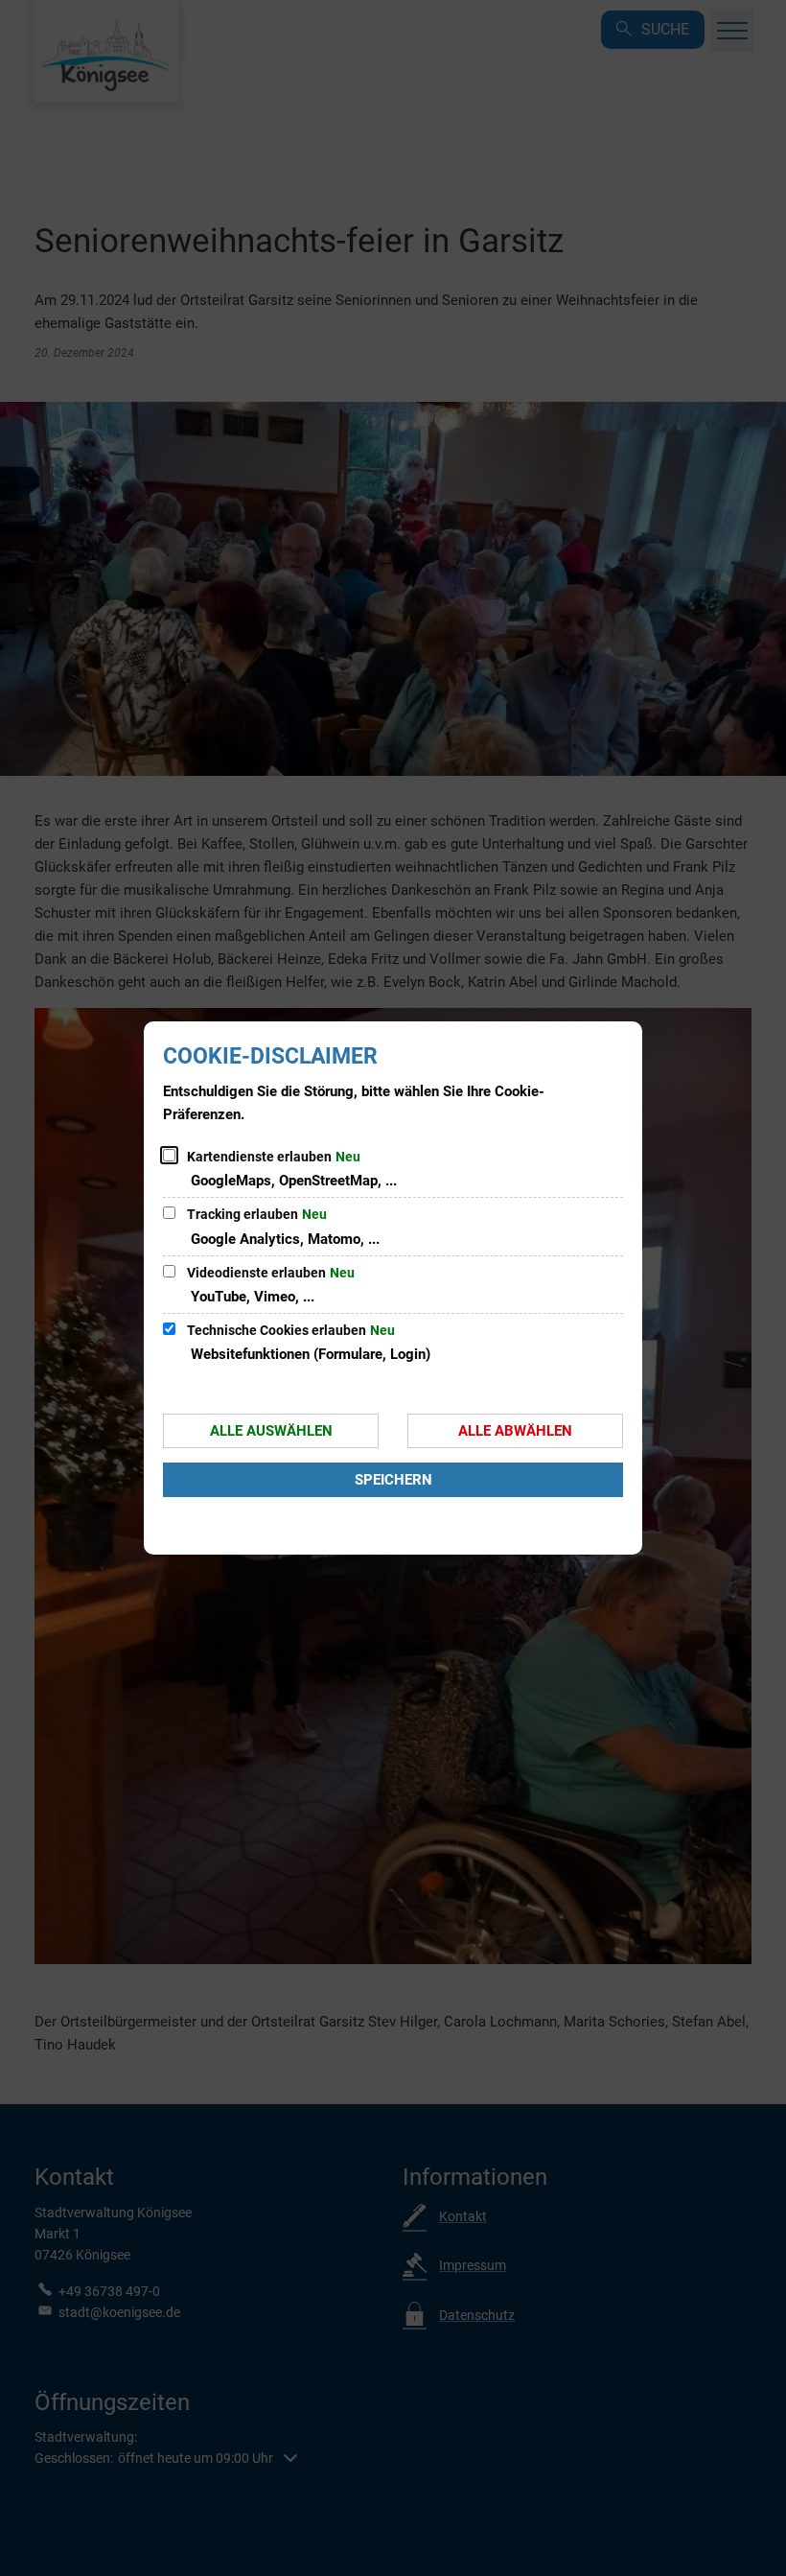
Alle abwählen (515, 1431)
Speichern (393, 1480)
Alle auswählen (271, 1431)
